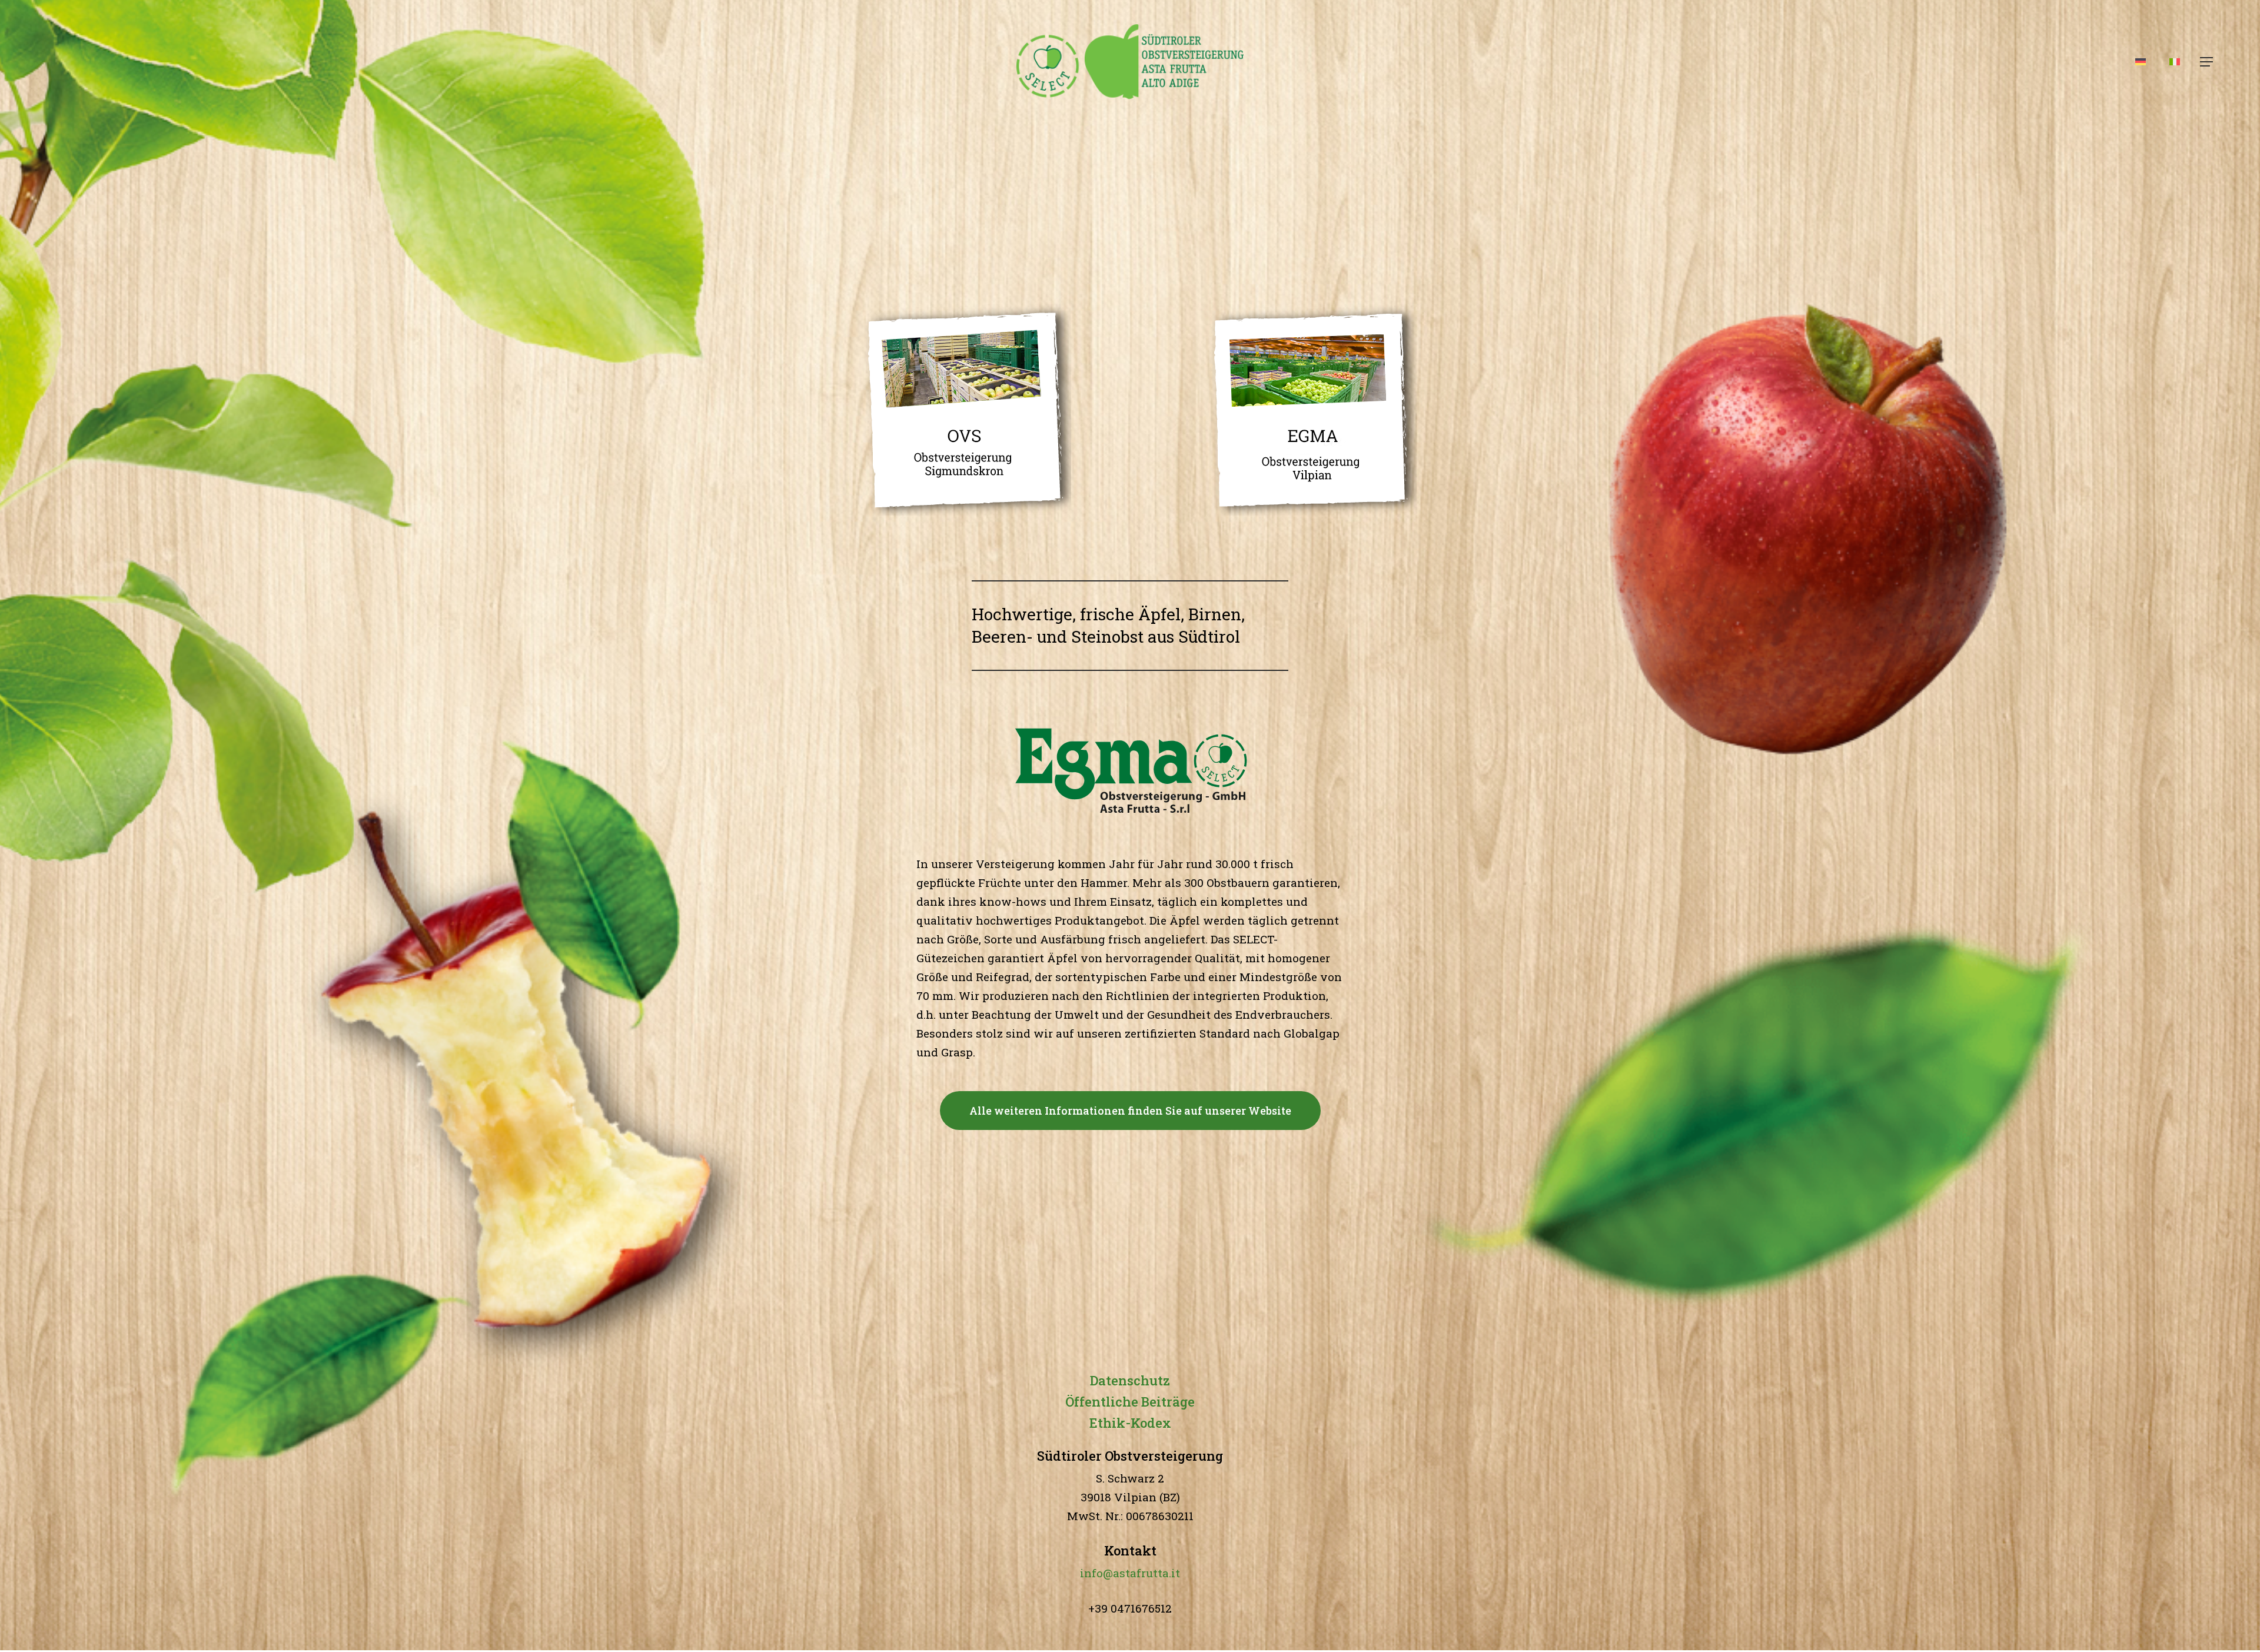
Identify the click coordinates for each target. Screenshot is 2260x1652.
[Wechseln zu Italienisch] (2175, 62)
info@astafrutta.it (1130, 1573)
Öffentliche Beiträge (1130, 1402)
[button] (2206, 62)
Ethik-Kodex (1130, 1423)
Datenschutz (1130, 1380)
